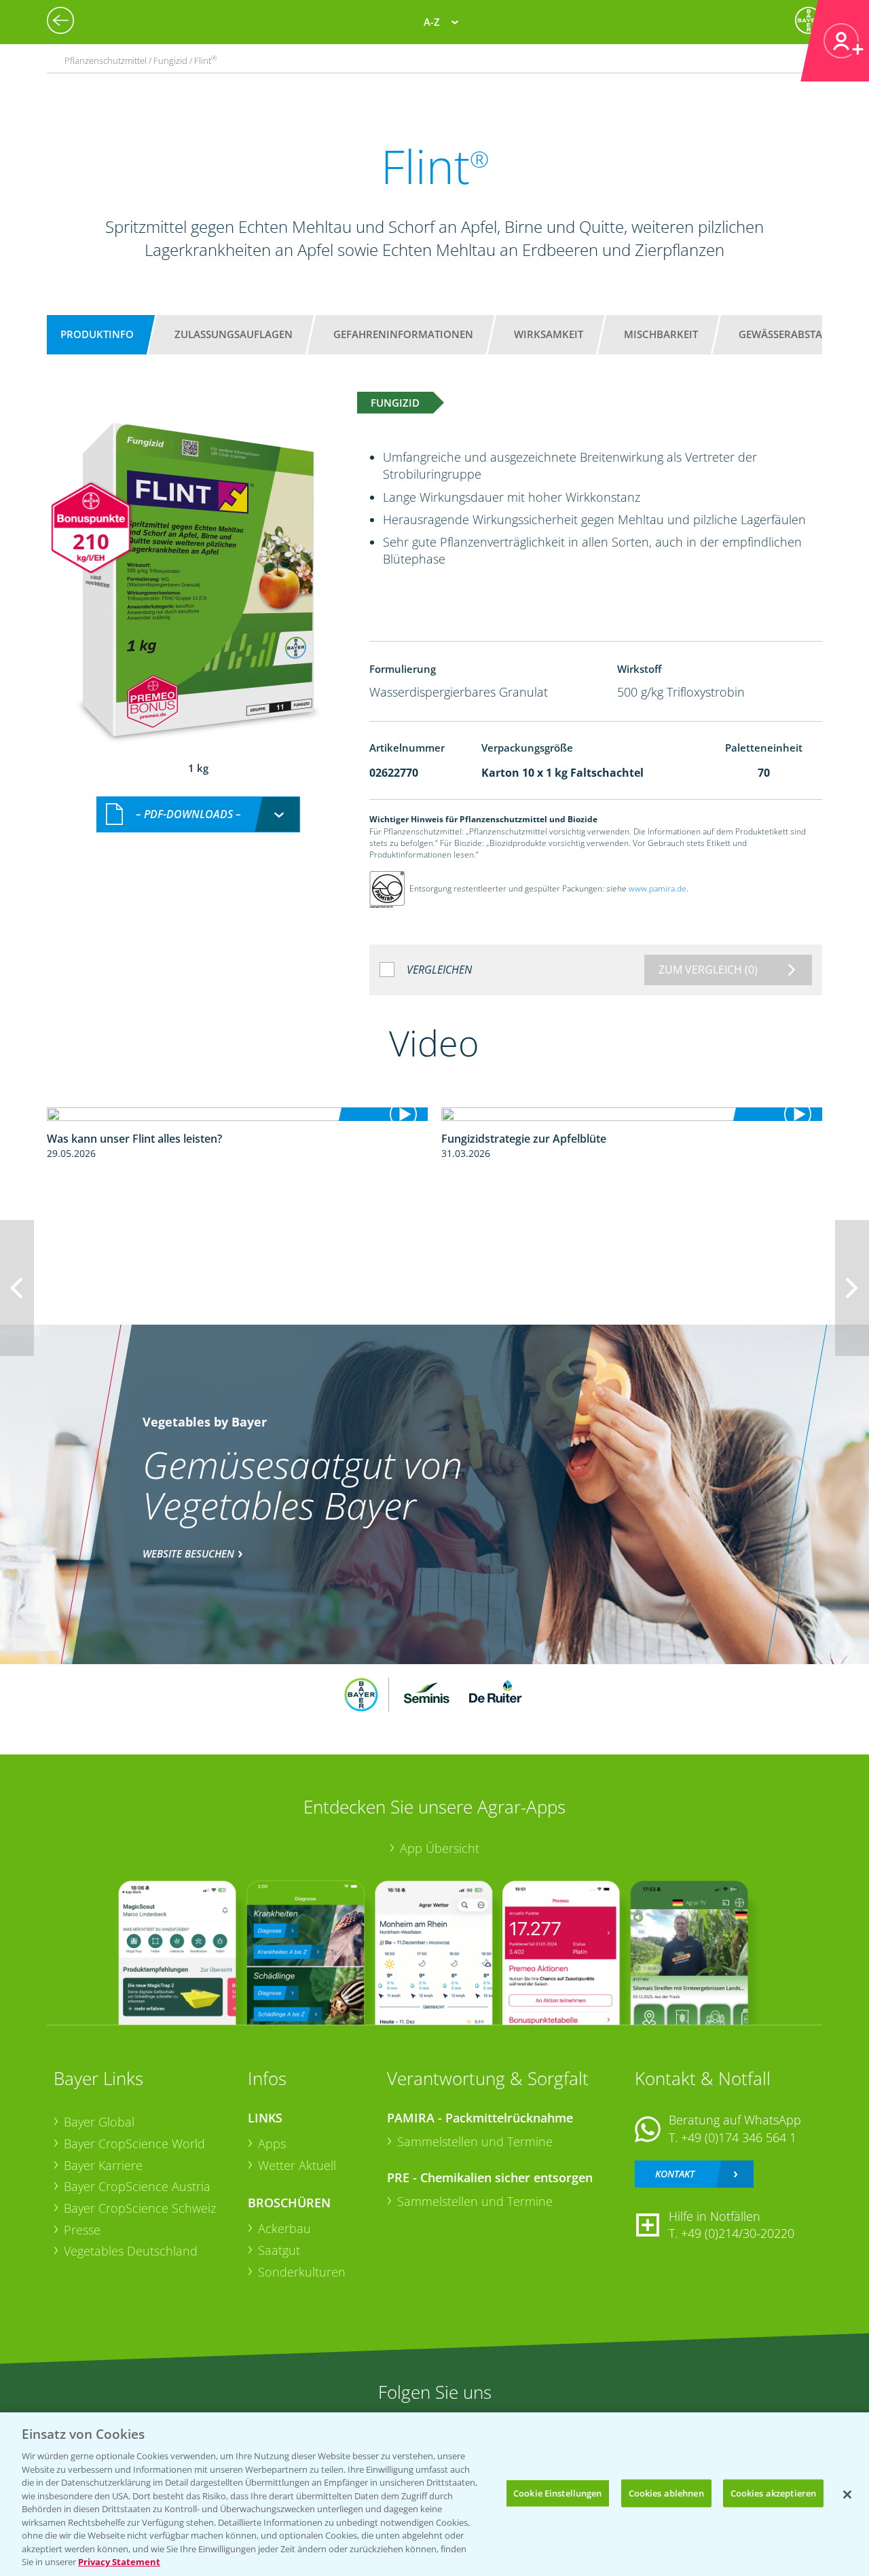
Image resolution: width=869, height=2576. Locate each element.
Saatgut (279, 2250)
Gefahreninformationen (403, 334)
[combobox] (198, 814)
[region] (434, 2494)
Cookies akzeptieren (773, 2492)
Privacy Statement (119, 2562)
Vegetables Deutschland (131, 2251)
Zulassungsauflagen (234, 334)
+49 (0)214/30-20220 (738, 2233)
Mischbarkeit (661, 334)
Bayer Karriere (103, 2165)
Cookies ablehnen (666, 2492)
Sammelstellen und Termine (475, 2141)
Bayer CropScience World (134, 2143)
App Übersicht (440, 1848)
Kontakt (675, 2174)
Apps (272, 2143)
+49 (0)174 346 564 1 (739, 2137)
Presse (82, 2230)
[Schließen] (847, 2495)
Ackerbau (284, 2228)
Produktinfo (97, 334)
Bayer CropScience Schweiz (140, 2208)
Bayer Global (99, 2122)
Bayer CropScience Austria (137, 2186)
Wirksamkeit (549, 334)
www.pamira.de (658, 888)
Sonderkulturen (302, 2272)
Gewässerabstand (788, 334)
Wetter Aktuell (297, 2165)
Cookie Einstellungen (558, 2492)
